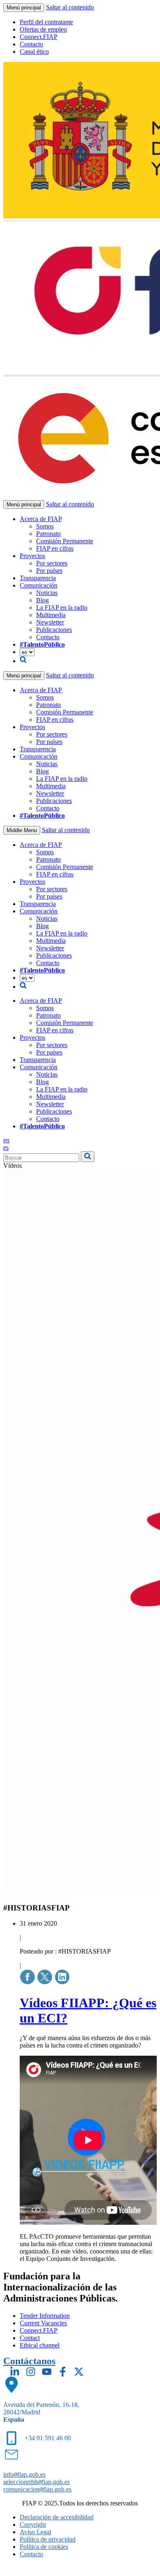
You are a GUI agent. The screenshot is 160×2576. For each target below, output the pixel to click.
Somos (45, 526)
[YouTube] (47, 2372)
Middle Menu (22, 830)
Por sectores (52, 563)
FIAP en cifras (55, 548)
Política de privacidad (48, 2539)
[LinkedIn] (15, 2372)
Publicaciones (54, 630)
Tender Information (45, 2316)
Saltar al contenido (70, 7)
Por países (49, 571)
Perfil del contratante (46, 22)
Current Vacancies (43, 2323)
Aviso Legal (35, 2532)
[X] (79, 2372)
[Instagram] (31, 2372)
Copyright (33, 2525)
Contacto (31, 44)
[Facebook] (63, 2372)
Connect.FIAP (39, 37)
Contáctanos (29, 2361)
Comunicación (39, 585)
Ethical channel (40, 2345)
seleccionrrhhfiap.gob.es (37, 2482)
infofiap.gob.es (24, 2474)
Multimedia (51, 615)
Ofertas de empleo (43, 29)
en (6, 1140)
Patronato (48, 534)
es (6, 1147)
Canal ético (34, 51)
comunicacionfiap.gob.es (37, 2489)
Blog (42, 600)
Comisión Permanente (65, 541)
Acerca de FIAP (41, 519)
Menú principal (24, 8)
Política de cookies (44, 2547)
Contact (30, 2338)
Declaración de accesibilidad (57, 2517)
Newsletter (50, 622)
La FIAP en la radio (62, 607)
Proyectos (32, 556)
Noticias (47, 593)
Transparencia (38, 578)
